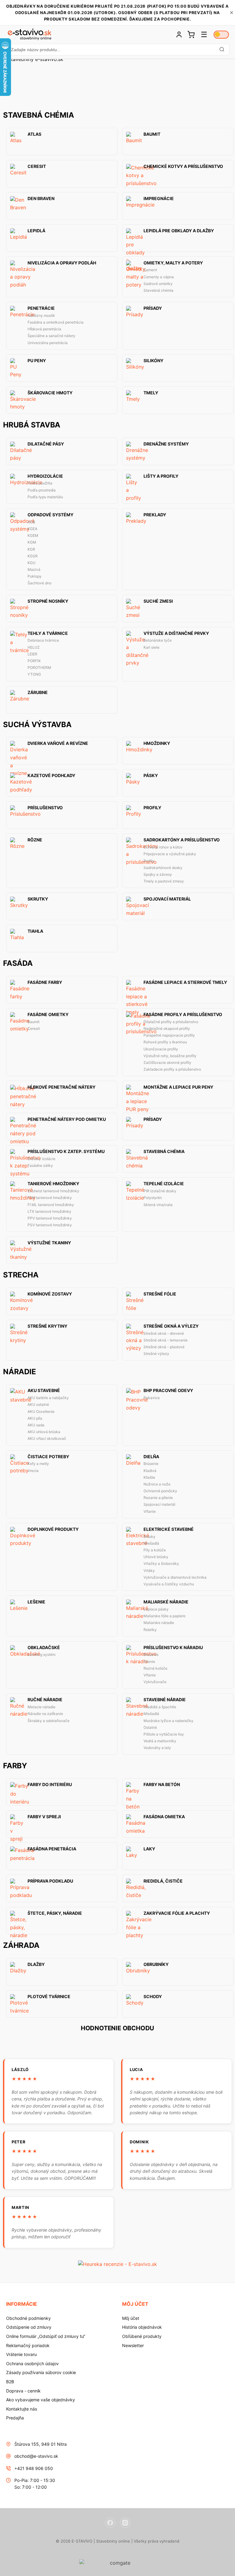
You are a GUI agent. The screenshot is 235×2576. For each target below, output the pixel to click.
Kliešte (149, 1477)
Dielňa (151, 1457)
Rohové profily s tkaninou (165, 1042)
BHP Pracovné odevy (168, 1390)
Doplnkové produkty (53, 1529)
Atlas (34, 134)
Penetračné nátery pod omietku (67, 1119)
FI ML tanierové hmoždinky (51, 1205)
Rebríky (150, 1630)
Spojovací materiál (167, 899)
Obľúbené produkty (142, 2336)
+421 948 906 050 (34, 2468)
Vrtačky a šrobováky (161, 1563)
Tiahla (35, 931)
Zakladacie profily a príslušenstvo (172, 1069)
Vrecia (33, 1471)
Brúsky (149, 1536)
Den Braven (41, 199)
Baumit (152, 134)
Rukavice (152, 1398)
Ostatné (150, 1727)
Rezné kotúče (155, 1668)
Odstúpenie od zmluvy (29, 2327)
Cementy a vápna (159, 277)
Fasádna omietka (164, 1817)
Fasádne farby (45, 982)
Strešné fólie (160, 1294)
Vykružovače (155, 1682)
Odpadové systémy (50, 515)
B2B (10, 2382)
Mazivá (34, 569)
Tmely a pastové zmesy (164, 881)
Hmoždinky (157, 743)
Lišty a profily (161, 476)
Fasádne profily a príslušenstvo (183, 1015)
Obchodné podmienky (28, 2318)
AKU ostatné (38, 1404)
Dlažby (36, 1964)
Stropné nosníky (48, 601)
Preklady (155, 515)
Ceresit (37, 166)
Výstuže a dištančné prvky (176, 633)
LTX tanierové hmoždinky (49, 1211)
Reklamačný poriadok (28, 2345)
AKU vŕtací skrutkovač (47, 1438)
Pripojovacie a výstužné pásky (170, 854)
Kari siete (151, 647)
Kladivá (150, 1471)
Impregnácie (159, 199)
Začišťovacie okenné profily (167, 1062)
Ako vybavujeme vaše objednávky (41, 2400)
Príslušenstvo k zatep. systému (66, 1151)
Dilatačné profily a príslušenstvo (171, 1022)
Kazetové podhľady (51, 776)
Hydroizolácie (45, 476)
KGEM (33, 535)
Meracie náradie (41, 1707)
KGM (32, 542)
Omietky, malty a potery (173, 263)
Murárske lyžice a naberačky (168, 1721)
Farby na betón (162, 1785)
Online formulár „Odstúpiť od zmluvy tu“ (46, 2336)
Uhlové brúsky (156, 1557)
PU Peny (37, 361)
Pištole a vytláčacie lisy (164, 1734)
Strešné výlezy (156, 1354)
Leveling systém (41, 1654)
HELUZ (34, 647)
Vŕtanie (150, 1511)
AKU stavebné (44, 1390)
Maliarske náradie (159, 1623)
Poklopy (35, 576)
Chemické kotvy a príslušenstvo (183, 166)
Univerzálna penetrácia (48, 343)
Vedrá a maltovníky (160, 1741)
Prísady (153, 308)
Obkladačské (44, 1648)
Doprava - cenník (23, 2391)
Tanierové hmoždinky (53, 1184)
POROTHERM (39, 668)
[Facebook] (110, 2523)
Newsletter (133, 2345)
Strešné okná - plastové (164, 1347)
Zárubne (38, 692)
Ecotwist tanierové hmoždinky (53, 1191)
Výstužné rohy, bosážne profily (170, 1056)
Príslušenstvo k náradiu (173, 1648)
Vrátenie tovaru (21, 2354)
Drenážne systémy (166, 444)
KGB (31, 522)
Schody (153, 1997)
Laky (149, 1849)
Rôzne (35, 840)
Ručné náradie (45, 1700)
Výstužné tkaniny (49, 1243)
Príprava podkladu (50, 1881)
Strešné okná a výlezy (171, 1326)
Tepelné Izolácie (164, 1184)
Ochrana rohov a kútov (163, 847)
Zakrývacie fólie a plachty (177, 1913)
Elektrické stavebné (169, 1529)
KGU (32, 563)
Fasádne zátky (40, 1165)
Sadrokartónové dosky (163, 868)
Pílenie (149, 1662)
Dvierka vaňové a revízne (58, 743)
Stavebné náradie (165, 1700)
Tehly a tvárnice (48, 633)
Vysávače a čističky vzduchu (169, 1584)
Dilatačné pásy (46, 444)
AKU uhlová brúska (44, 1432)
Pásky (151, 776)
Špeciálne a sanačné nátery (51, 336)
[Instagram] (125, 2523)
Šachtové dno (39, 583)
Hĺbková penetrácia (44, 329)
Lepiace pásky (156, 1609)
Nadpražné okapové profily (167, 1028)
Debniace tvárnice (43, 640)
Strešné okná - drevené (164, 1333)
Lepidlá (36, 231)
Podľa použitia (40, 483)
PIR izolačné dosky (160, 1191)
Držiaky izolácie (41, 1159)
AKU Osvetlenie (41, 1411)
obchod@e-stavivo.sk (36, 2456)
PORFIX (34, 661)
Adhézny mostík (41, 315)
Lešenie (36, 1602)
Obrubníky (156, 1964)
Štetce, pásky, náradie (55, 1913)
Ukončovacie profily (161, 1049)
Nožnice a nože (157, 1484)
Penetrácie (41, 308)
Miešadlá (151, 1543)
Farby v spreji (44, 1817)
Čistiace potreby (48, 1457)
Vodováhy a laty (157, 1748)
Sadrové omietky (158, 284)
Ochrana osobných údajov (32, 2364)
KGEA (32, 529)
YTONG (34, 674)
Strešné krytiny (47, 1326)
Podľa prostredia (42, 490)
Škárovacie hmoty (50, 393)
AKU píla (35, 1418)
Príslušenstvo (45, 808)
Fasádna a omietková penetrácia (56, 322)
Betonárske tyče (158, 640)
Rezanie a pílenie (158, 1498)
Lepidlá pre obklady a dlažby (179, 231)
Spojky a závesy (158, 874)
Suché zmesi (158, 601)
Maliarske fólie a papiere (164, 1616)
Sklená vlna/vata (158, 1205)
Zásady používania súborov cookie (41, 2372)
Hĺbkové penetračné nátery (62, 1087)
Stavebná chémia (159, 290)
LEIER (32, 654)
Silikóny (153, 361)
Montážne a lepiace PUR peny (178, 1087)
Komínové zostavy (50, 1294)
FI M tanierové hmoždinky (50, 1198)
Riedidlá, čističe (163, 1881)
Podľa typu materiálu (45, 497)
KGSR (33, 556)
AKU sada (36, 1425)
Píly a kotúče (155, 1550)
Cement (150, 270)
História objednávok (142, 2327)
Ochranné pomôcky (160, 1491)
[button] (117, 50)
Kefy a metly (38, 1464)
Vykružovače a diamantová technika (175, 1577)
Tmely (151, 393)
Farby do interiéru (50, 1785)
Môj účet (131, 2318)
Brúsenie (151, 1464)
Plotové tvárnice (49, 1997)
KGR (31, 549)
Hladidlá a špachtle (160, 1707)
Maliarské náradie (166, 1602)
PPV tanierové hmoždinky (50, 1218)
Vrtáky (149, 1571)
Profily (152, 808)
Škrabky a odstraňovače (48, 1721)
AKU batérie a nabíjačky (48, 1398)
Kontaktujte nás (22, 2409)
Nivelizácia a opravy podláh (62, 263)
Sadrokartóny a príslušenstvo (182, 840)
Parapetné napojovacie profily (169, 1035)
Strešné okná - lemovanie (166, 1340)
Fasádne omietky (48, 1015)
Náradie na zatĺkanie (45, 1714)
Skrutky (38, 899)
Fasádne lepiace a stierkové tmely (185, 982)
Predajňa (15, 2418)
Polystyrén (153, 1198)
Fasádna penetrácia (52, 1849)
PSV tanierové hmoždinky (50, 1225)
